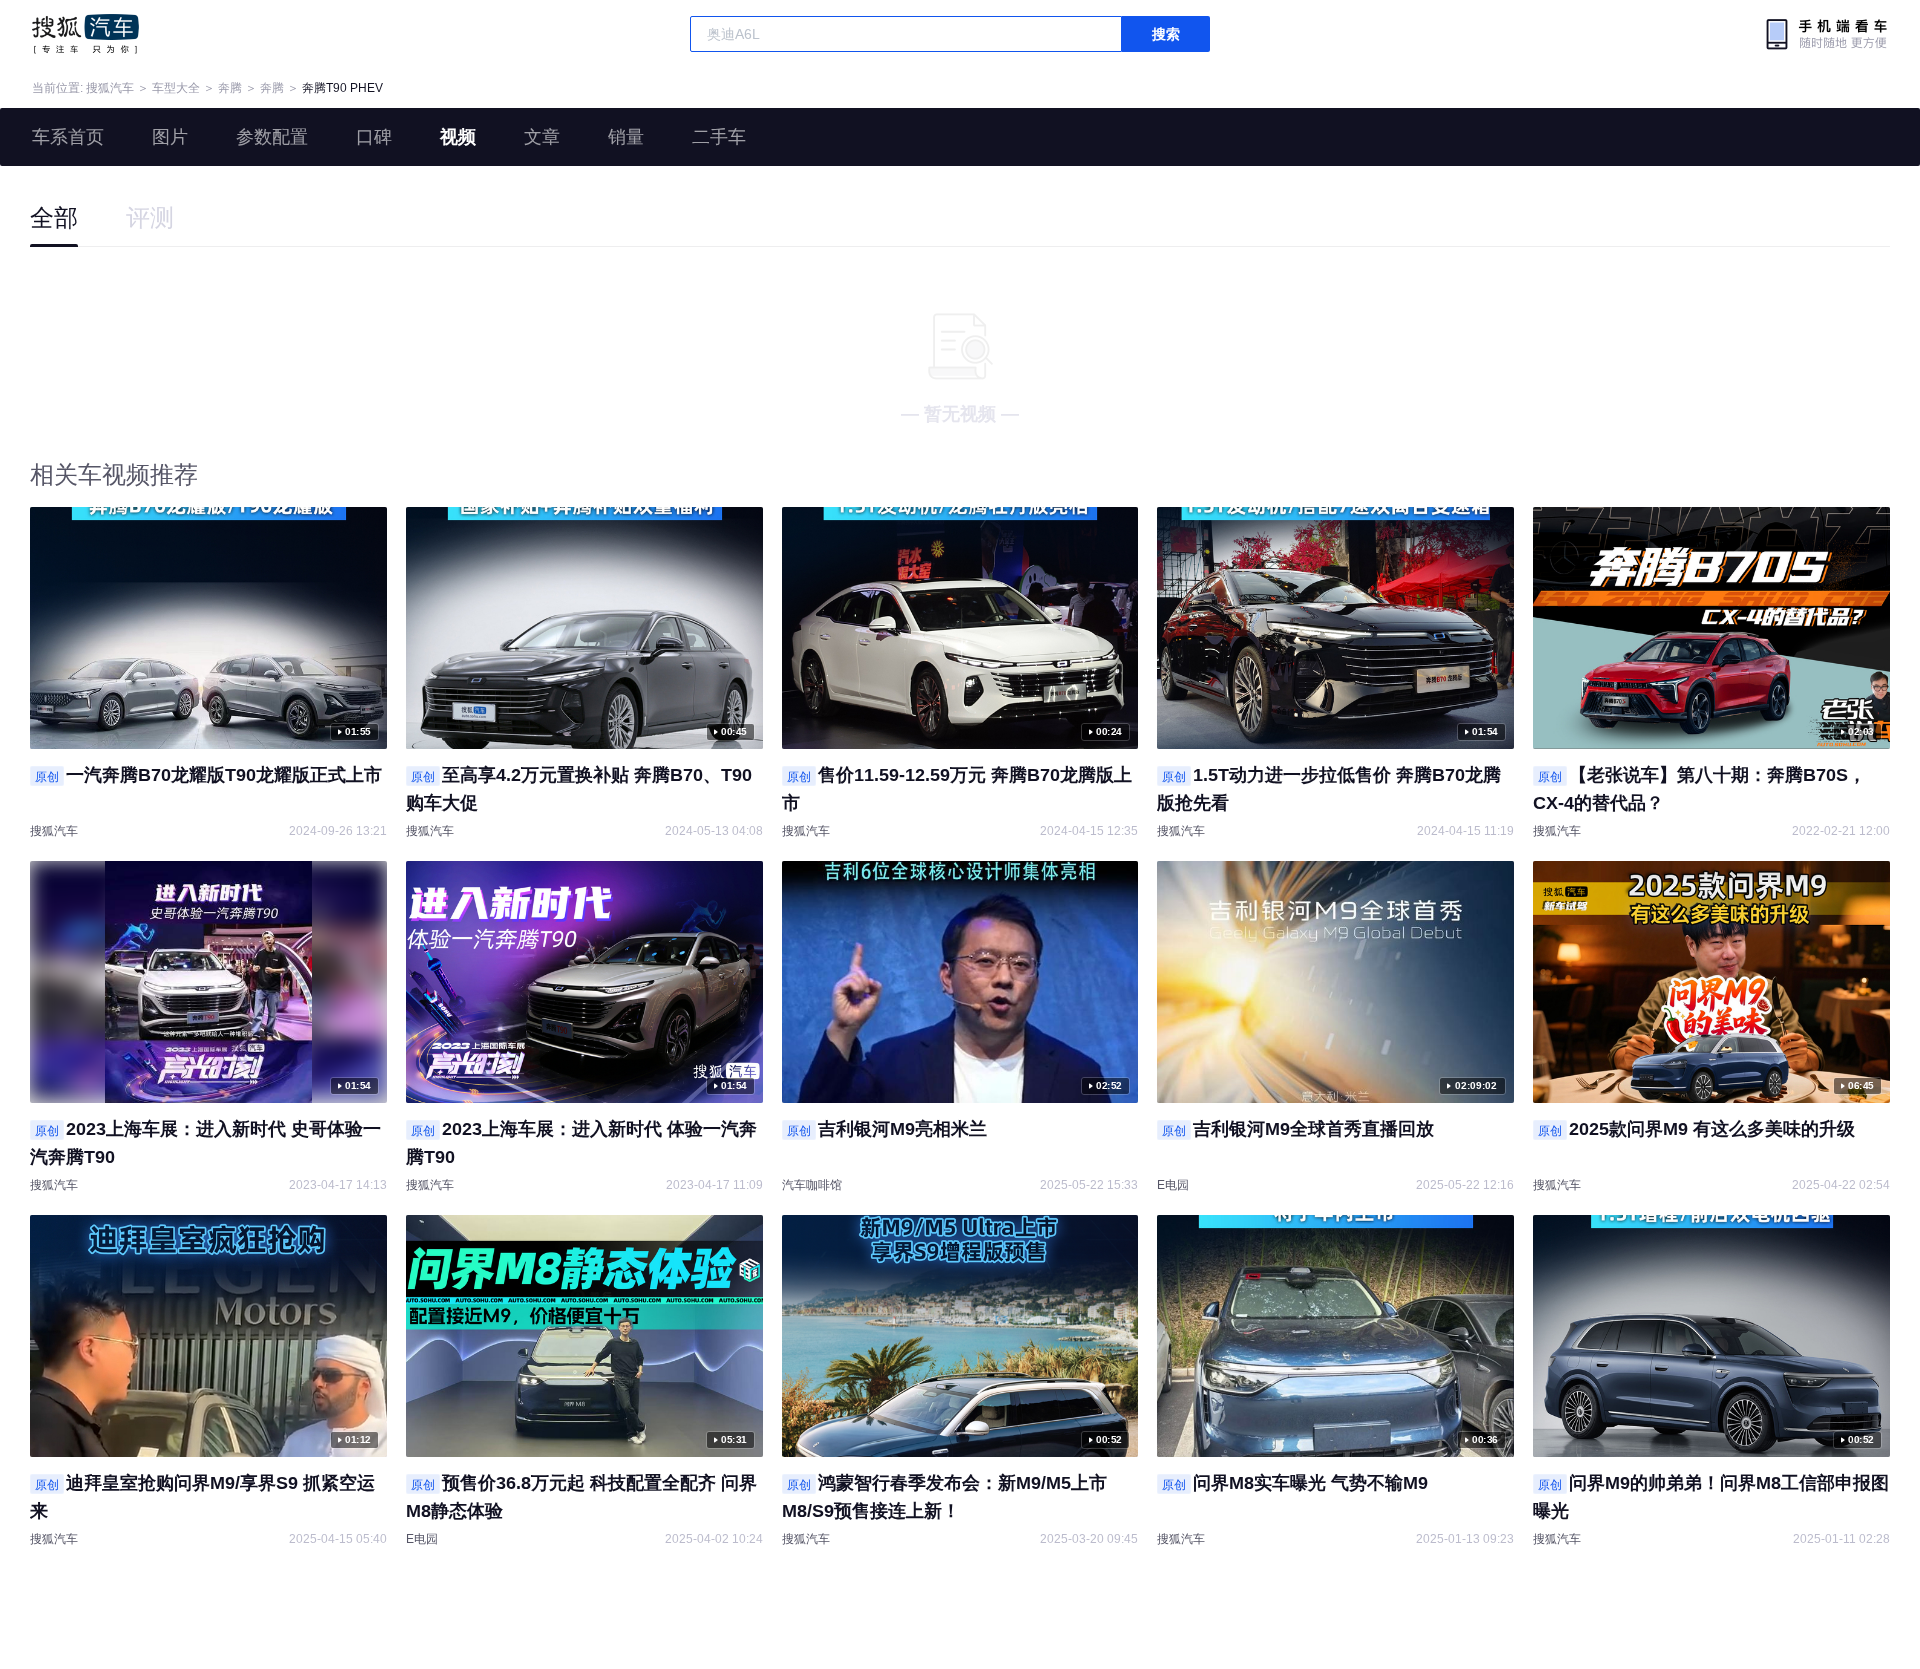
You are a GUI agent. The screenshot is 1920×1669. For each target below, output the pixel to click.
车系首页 (68, 137)
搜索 (1166, 34)
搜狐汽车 (85, 34)
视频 (458, 137)
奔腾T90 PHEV (342, 88)
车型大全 (176, 88)
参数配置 (272, 137)
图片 (170, 137)
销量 (626, 137)
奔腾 (230, 88)
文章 (542, 137)
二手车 (719, 137)
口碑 (374, 137)
